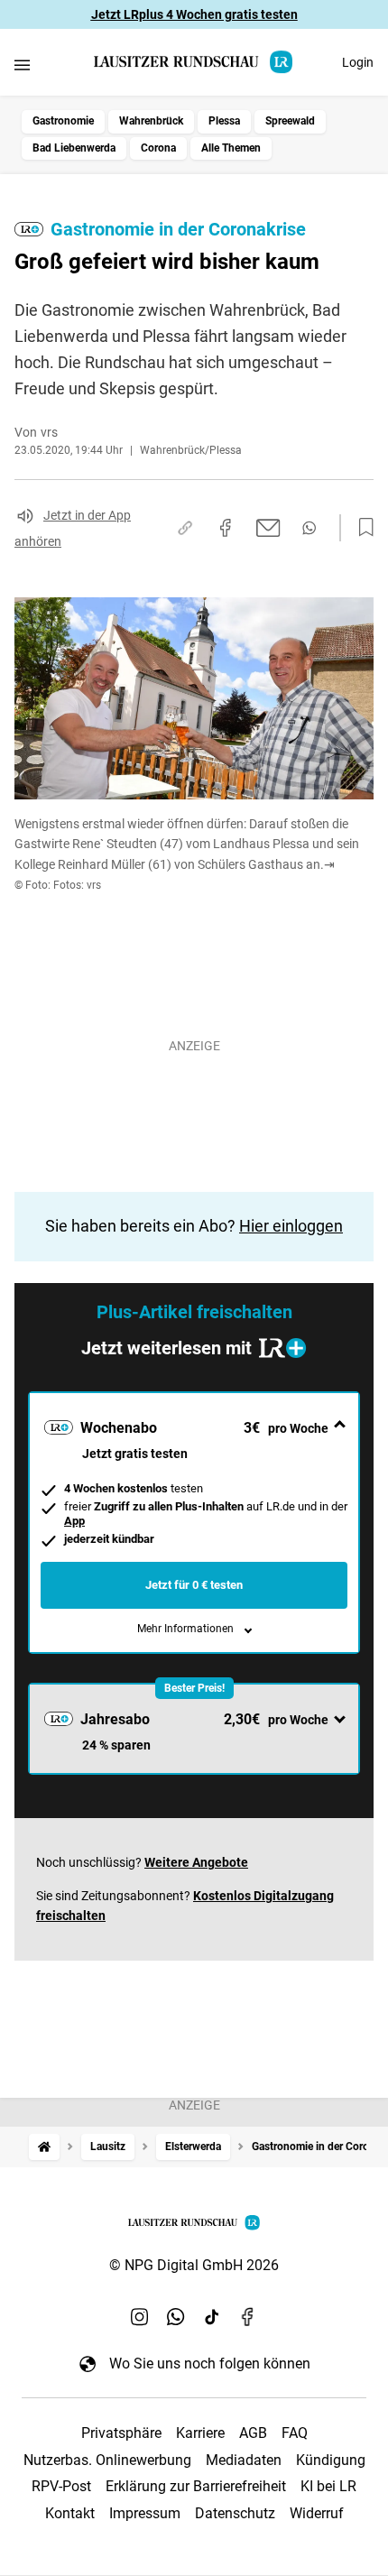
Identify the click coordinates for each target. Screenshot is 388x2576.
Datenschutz (235, 2513)
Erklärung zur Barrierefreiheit (196, 2486)
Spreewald (290, 121)
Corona (158, 148)
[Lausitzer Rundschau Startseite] (194, 62)
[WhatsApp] (176, 2316)
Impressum (145, 2513)
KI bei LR (328, 2486)
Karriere (200, 2433)
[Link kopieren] (185, 528)
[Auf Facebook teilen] (226, 528)
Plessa (224, 121)
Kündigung (331, 2460)
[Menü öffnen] (22, 65)
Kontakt (70, 2513)
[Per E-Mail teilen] (268, 528)
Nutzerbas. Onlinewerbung (107, 2460)
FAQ (295, 2433)
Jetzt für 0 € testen (194, 1585)
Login (358, 62)
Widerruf (317, 2513)
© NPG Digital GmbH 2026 (194, 2265)
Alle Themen (231, 148)
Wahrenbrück (151, 121)
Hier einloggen (291, 1226)
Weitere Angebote (196, 1862)
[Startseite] (44, 2147)
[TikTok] (212, 2316)
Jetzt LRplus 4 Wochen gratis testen (194, 14)
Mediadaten (244, 2460)
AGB (253, 2433)
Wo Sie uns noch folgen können (210, 2364)
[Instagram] (140, 2316)
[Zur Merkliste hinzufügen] (361, 528)
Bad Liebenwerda (74, 148)
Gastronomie (63, 121)
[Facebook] (248, 2316)
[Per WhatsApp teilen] (309, 528)
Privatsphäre (121, 2433)
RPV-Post (61, 2486)
